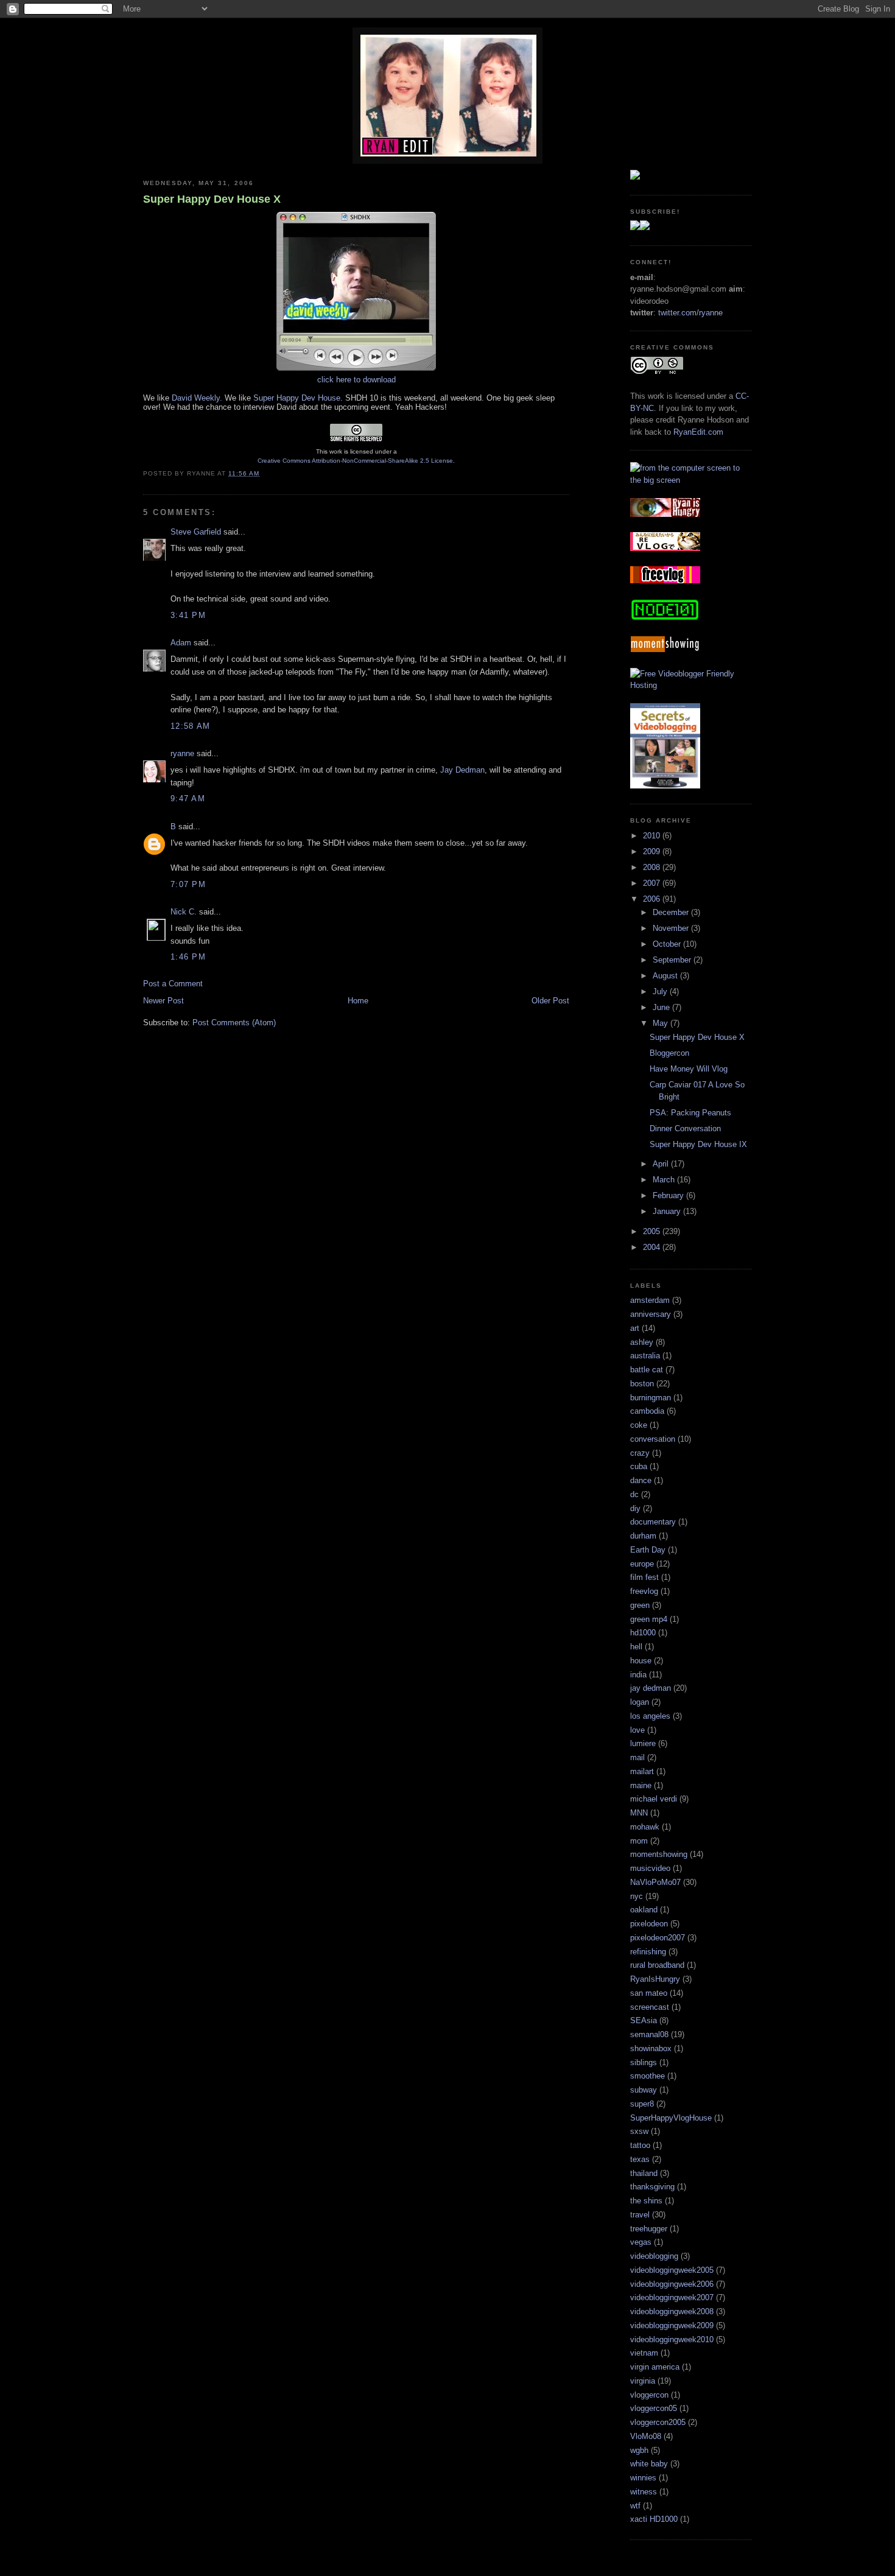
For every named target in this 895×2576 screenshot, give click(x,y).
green (640, 1605)
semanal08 (649, 2034)
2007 (653, 883)
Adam (181, 643)
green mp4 (649, 1619)
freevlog (644, 1591)
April (662, 1164)
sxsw (639, 2131)
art (635, 1328)
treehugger (649, 2229)
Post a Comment (173, 984)
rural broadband (657, 1965)
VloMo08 (646, 2436)
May (662, 1023)
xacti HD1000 (654, 2519)
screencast (650, 2007)
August (666, 976)
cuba (639, 1466)
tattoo (640, 2145)
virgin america (655, 2367)
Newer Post (163, 1001)
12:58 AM (190, 726)
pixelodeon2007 (658, 1938)
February (669, 1195)
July (661, 991)
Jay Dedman (462, 770)
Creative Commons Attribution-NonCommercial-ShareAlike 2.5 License (355, 461)
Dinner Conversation (685, 1128)
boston (642, 1384)
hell (636, 1647)
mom (639, 1841)
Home (358, 1001)
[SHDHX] (356, 370)
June (662, 1007)
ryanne (182, 753)
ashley (642, 1342)
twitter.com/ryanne (690, 313)
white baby (649, 2464)
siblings (644, 2062)
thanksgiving (652, 2187)
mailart (642, 1771)
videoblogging (654, 2256)
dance (641, 1480)
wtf (635, 2506)
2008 (653, 867)
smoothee (648, 2076)
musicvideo (650, 1868)
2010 (653, 836)
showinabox (651, 2048)
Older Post (550, 1001)
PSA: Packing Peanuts (690, 1113)
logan (640, 1702)
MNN (639, 1813)
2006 (653, 899)
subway (644, 2090)
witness (644, 2492)
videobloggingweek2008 (672, 2311)
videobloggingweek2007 (672, 2297)
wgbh (639, 2450)
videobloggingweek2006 (672, 2284)
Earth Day (648, 1550)
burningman (651, 1398)
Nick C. (184, 912)
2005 (653, 1231)
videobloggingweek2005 (672, 2270)
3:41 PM (188, 615)
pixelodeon (649, 1924)
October (668, 944)
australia (645, 1356)
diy (635, 1508)
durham (643, 1536)
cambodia (647, 1411)
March (665, 1180)
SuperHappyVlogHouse (671, 2118)
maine (641, 1785)
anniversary (651, 1314)
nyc (637, 1896)
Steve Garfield (196, 532)
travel (640, 2215)
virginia (643, 2381)
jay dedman (651, 1688)
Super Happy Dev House (297, 398)
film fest (644, 1577)
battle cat (647, 1370)
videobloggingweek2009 (672, 2325)
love (637, 1730)
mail (637, 1757)
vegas (641, 2242)
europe (642, 1564)
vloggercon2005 (658, 2422)
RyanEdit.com (698, 432)
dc (634, 1494)
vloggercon (649, 2395)
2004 (653, 1247)
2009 (653, 851)
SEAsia (644, 2020)
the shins (646, 2201)
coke (639, 1425)
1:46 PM (188, 957)
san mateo (649, 1993)
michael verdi (654, 1799)
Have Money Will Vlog (689, 1069)
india (638, 1675)
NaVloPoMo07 (655, 1882)
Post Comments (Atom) (234, 1023)
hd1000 (643, 1633)
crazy (640, 1453)
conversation (653, 1439)
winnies (643, 2478)
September (673, 960)
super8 (642, 2104)
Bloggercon (669, 1053)
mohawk (645, 1827)
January (668, 1211)
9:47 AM (188, 798)
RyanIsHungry (655, 1979)
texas (640, 2159)
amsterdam (650, 1300)
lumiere (643, 1743)
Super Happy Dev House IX (698, 1144)
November (672, 928)
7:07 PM (188, 884)
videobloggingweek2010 (672, 2339)
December (672, 912)
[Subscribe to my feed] (640, 227)
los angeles (650, 1716)
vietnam (644, 2353)
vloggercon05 (654, 2408)
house (641, 1661)
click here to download (356, 380)
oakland (644, 1910)
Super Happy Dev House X (212, 199)
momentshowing (659, 1854)
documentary (653, 1522)
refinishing (648, 1952)
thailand (644, 2173)
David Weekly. (197, 398)
